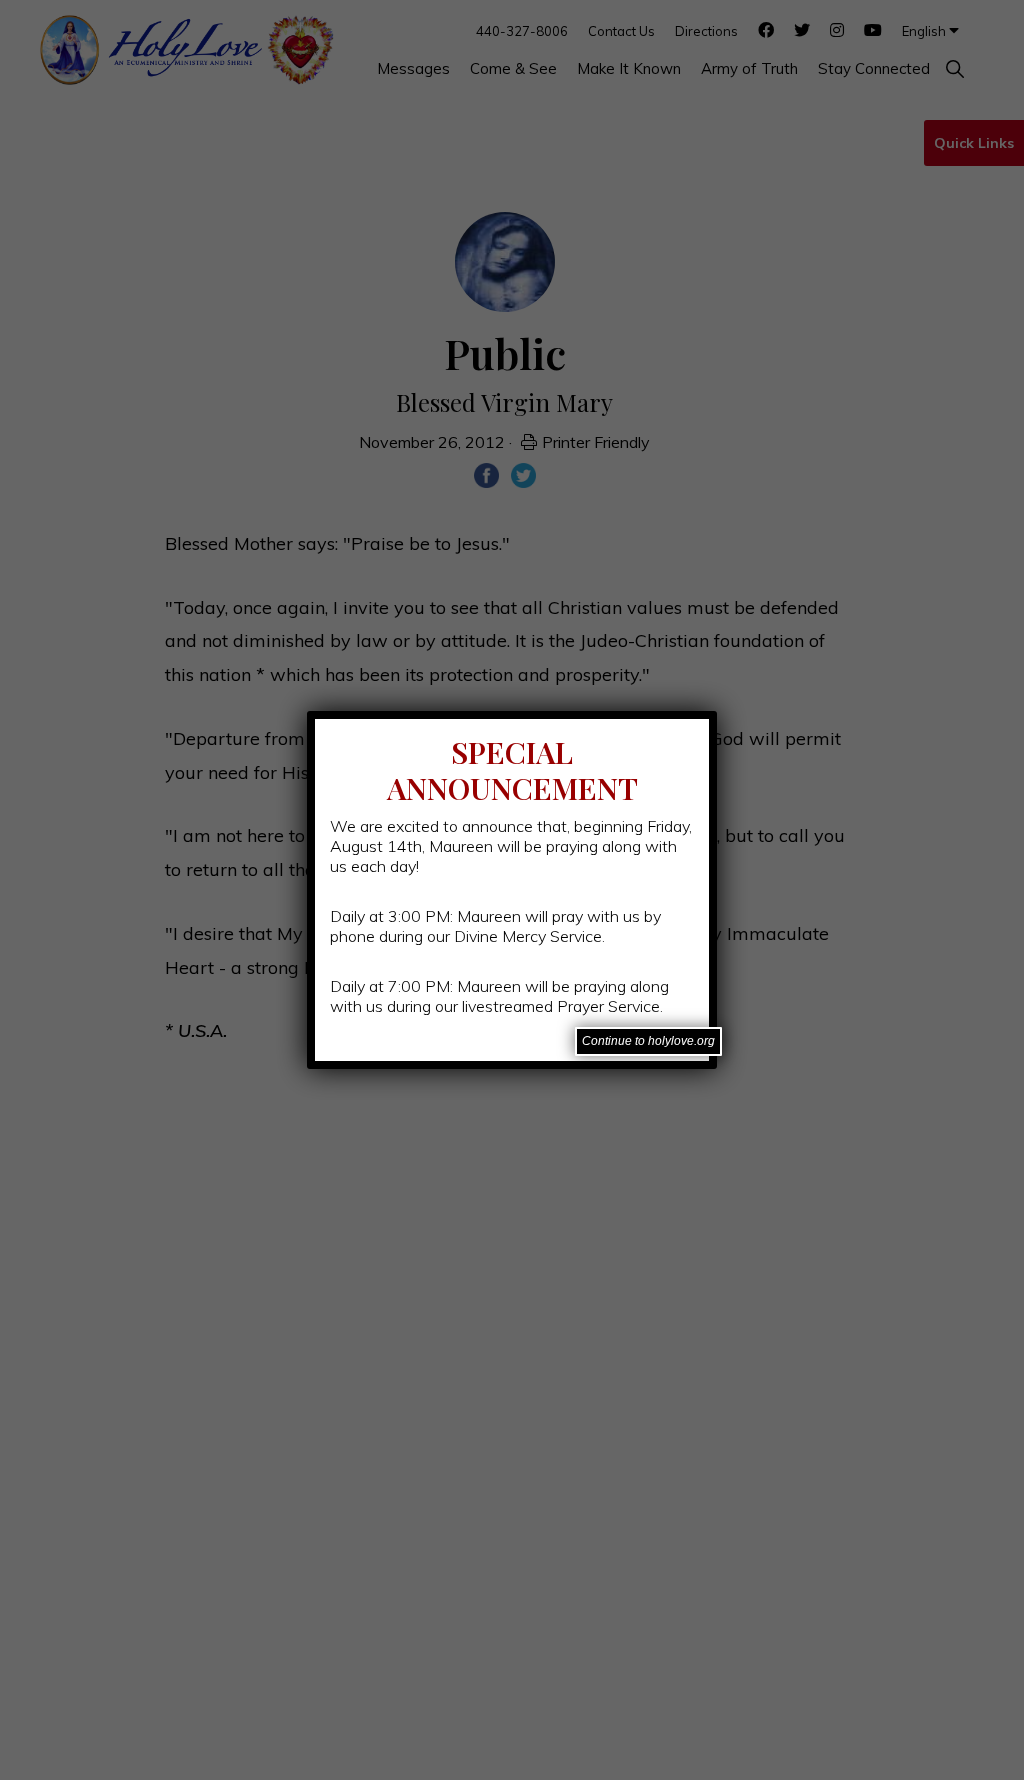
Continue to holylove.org (648, 1041)
